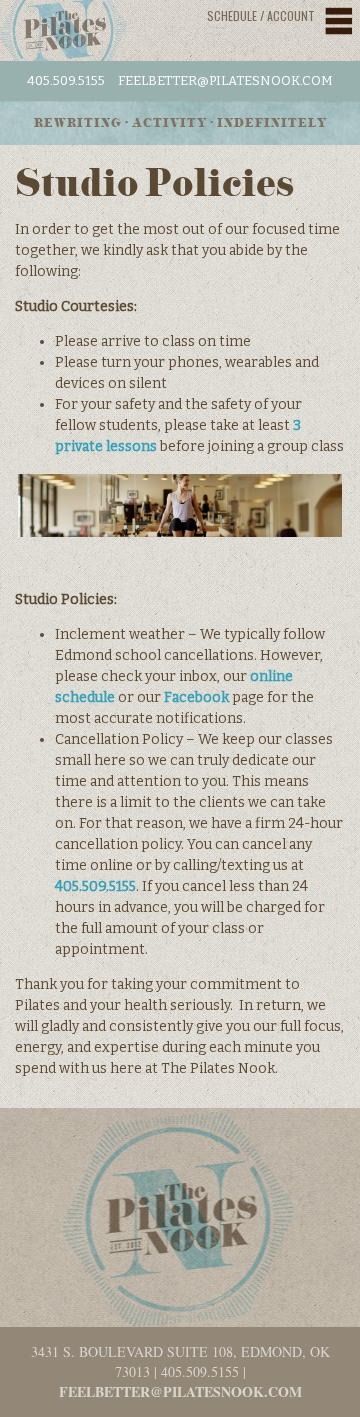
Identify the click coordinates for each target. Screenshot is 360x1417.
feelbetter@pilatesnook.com (225, 80)
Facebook (196, 697)
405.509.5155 (66, 80)
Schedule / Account (261, 15)
